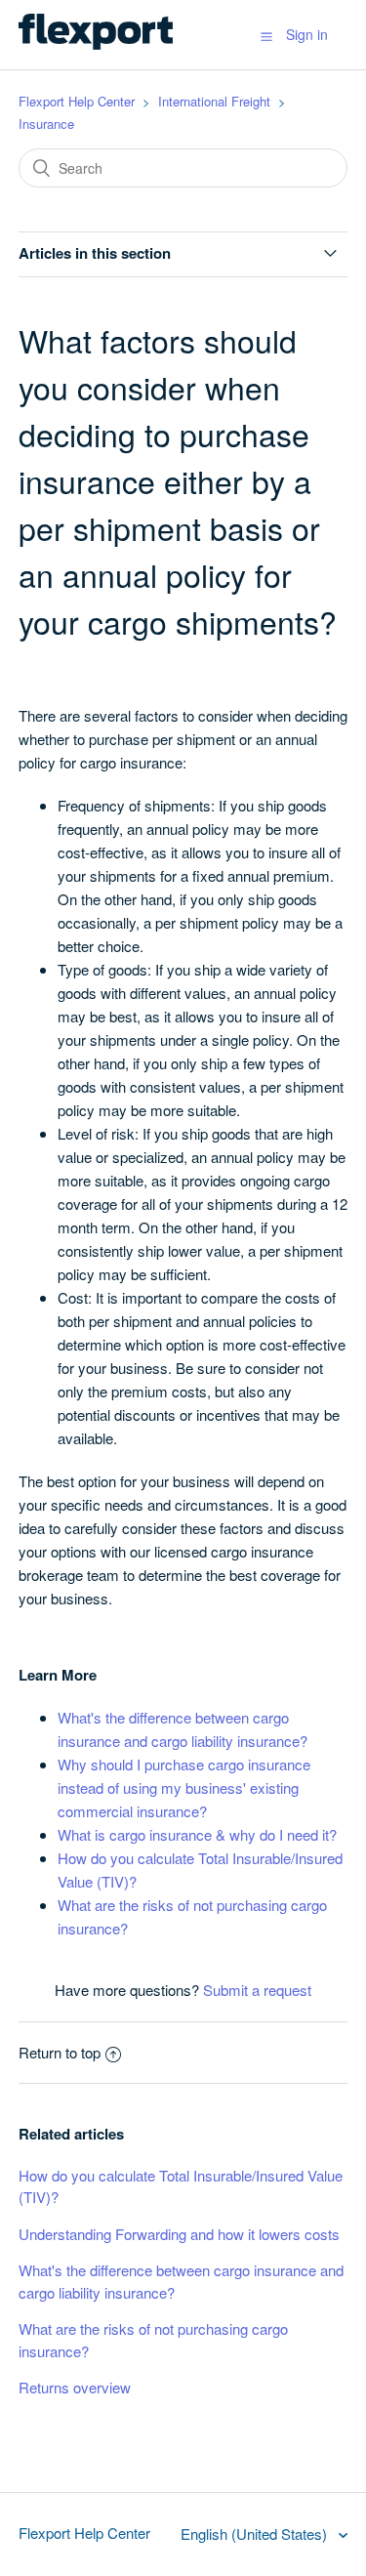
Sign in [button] (307, 34)
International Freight (214, 101)
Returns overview (75, 2387)
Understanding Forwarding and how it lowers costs (179, 2234)
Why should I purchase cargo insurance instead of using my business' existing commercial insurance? (184, 1787)
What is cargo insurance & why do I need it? (197, 1834)
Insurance (46, 124)
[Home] (96, 43)
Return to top (60, 2052)
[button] (266, 35)
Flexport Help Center (77, 101)
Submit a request (257, 1990)
